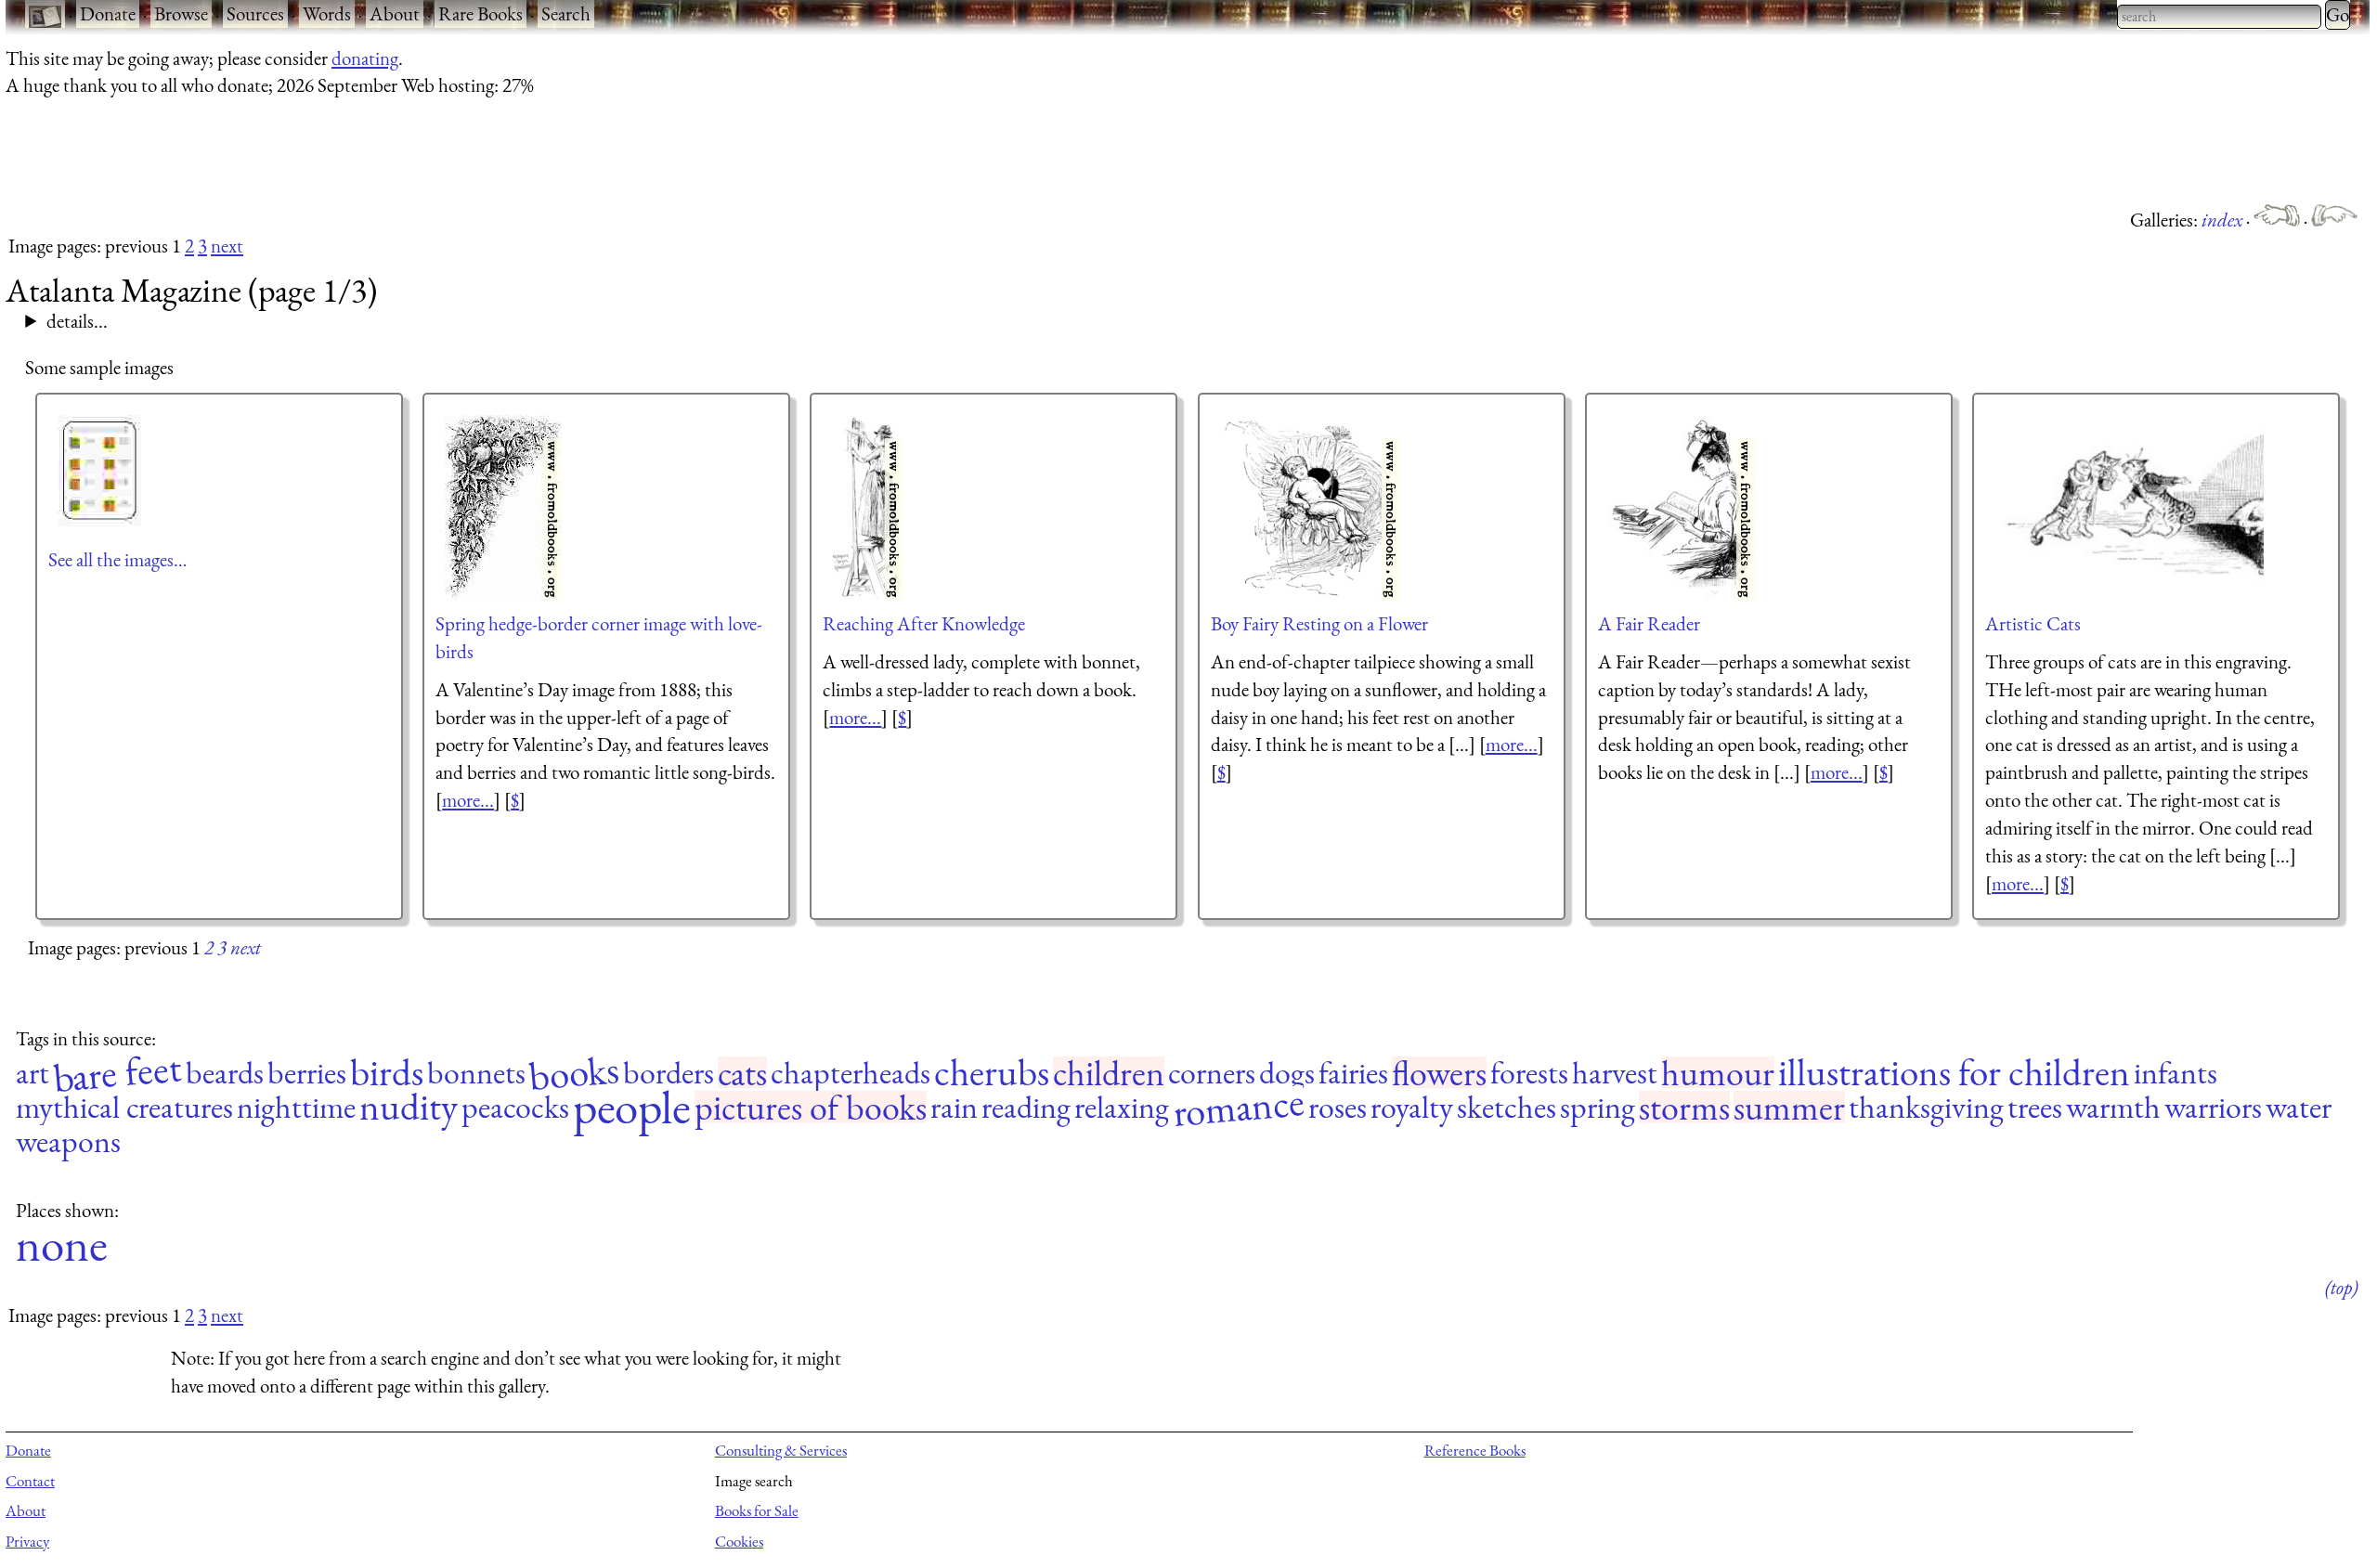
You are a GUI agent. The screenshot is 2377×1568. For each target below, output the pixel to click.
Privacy (27, 1541)
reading (1026, 1107)
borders (669, 1073)
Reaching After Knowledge (924, 623)
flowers (1439, 1073)
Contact (30, 1481)
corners (1212, 1073)
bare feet (117, 1073)
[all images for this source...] (100, 471)
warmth (2113, 1107)
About (395, 13)
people (632, 1107)
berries (307, 1073)
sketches (1507, 1107)
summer (1789, 1107)
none (62, 1244)
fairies (1353, 1073)
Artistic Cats (2033, 623)
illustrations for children (1954, 1073)
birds (387, 1073)
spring (1598, 1107)
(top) (2341, 1287)
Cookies (739, 1541)
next (227, 246)
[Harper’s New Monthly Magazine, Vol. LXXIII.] (2279, 220)
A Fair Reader (1649, 623)
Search (566, 13)
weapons (68, 1141)
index (2224, 220)
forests (1529, 1073)
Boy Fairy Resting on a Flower (1319, 623)
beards (225, 1073)
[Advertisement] (344, 151)
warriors (2213, 1107)
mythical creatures (124, 1107)
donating (365, 58)
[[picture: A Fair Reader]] (1682, 508)
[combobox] (2219, 17)
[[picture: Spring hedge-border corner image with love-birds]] (504, 508)
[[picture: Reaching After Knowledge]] (869, 508)
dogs (1287, 1073)
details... (77, 321)
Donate (108, 13)
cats (742, 1073)
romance (1238, 1107)
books (574, 1072)
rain (954, 1107)
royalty (1412, 1107)
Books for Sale (757, 1510)
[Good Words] (2334, 220)
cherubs (992, 1073)
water (2299, 1107)
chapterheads (851, 1073)
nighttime (296, 1107)
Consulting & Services (781, 1450)
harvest (1615, 1073)
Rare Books (481, 13)
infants (2176, 1073)
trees (2035, 1107)
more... (468, 800)
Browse (181, 13)
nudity (409, 1107)
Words (327, 13)
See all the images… (117, 559)
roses (1338, 1107)
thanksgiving (1926, 1107)
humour (1718, 1073)
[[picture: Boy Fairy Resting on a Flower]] (1311, 508)
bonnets (476, 1073)
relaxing (1122, 1107)
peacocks (515, 1107)
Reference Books (1475, 1450)
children (1109, 1073)
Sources (255, 13)
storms (1684, 1107)
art (32, 1073)
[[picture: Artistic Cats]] (2124, 508)
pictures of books (811, 1107)
